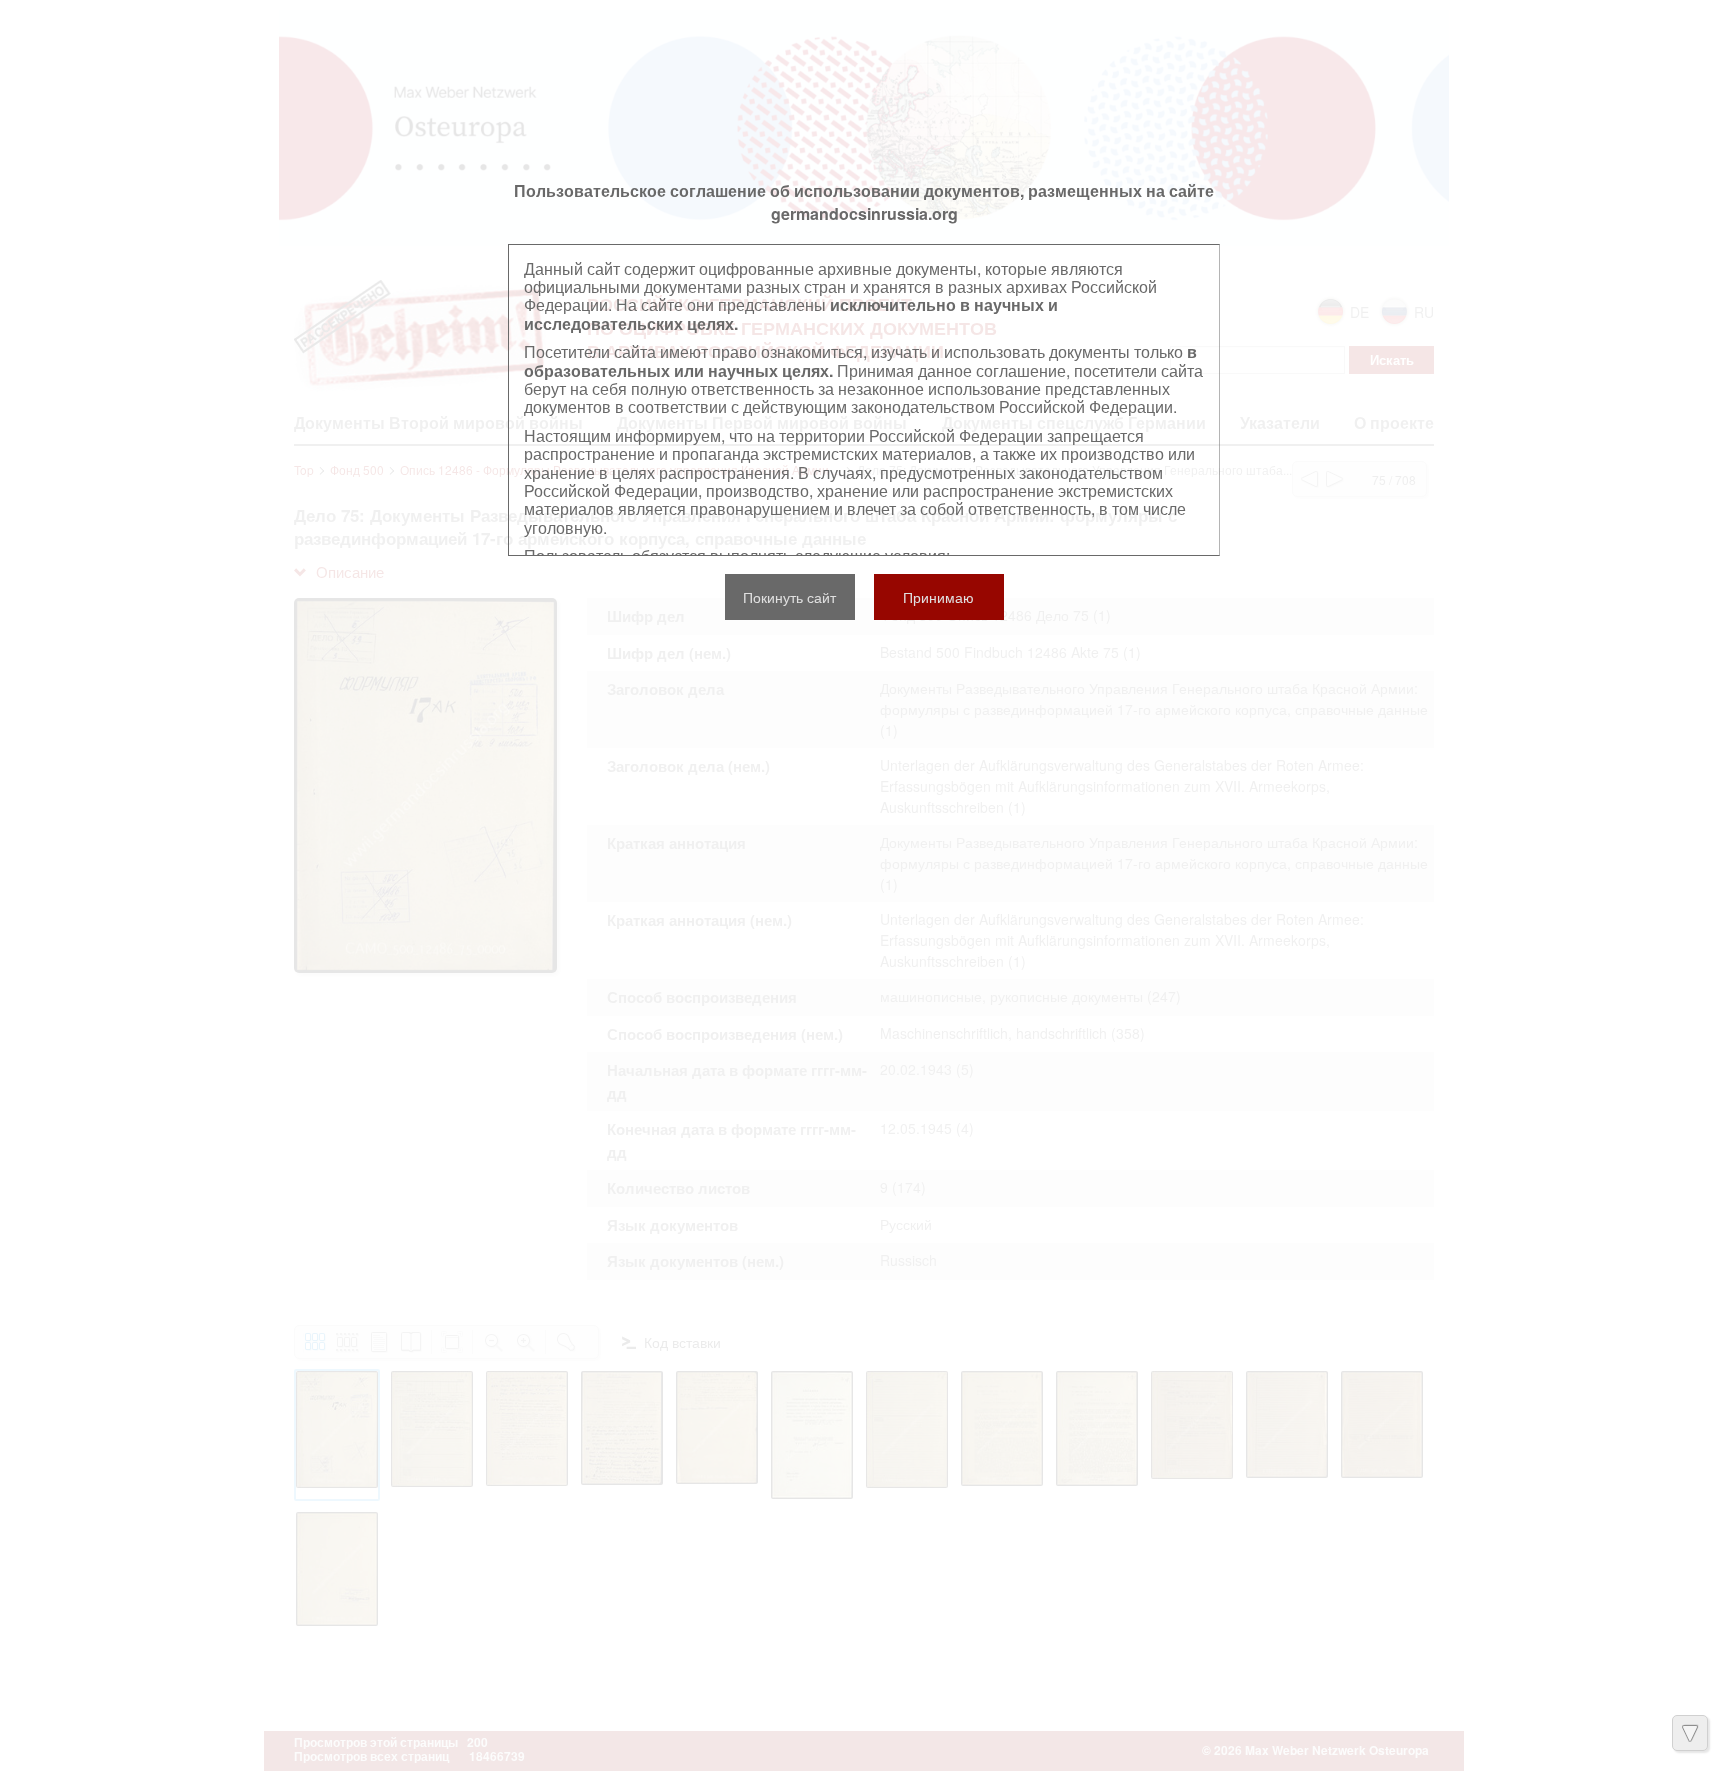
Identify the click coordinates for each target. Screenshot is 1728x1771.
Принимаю (938, 597)
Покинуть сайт (789, 597)
